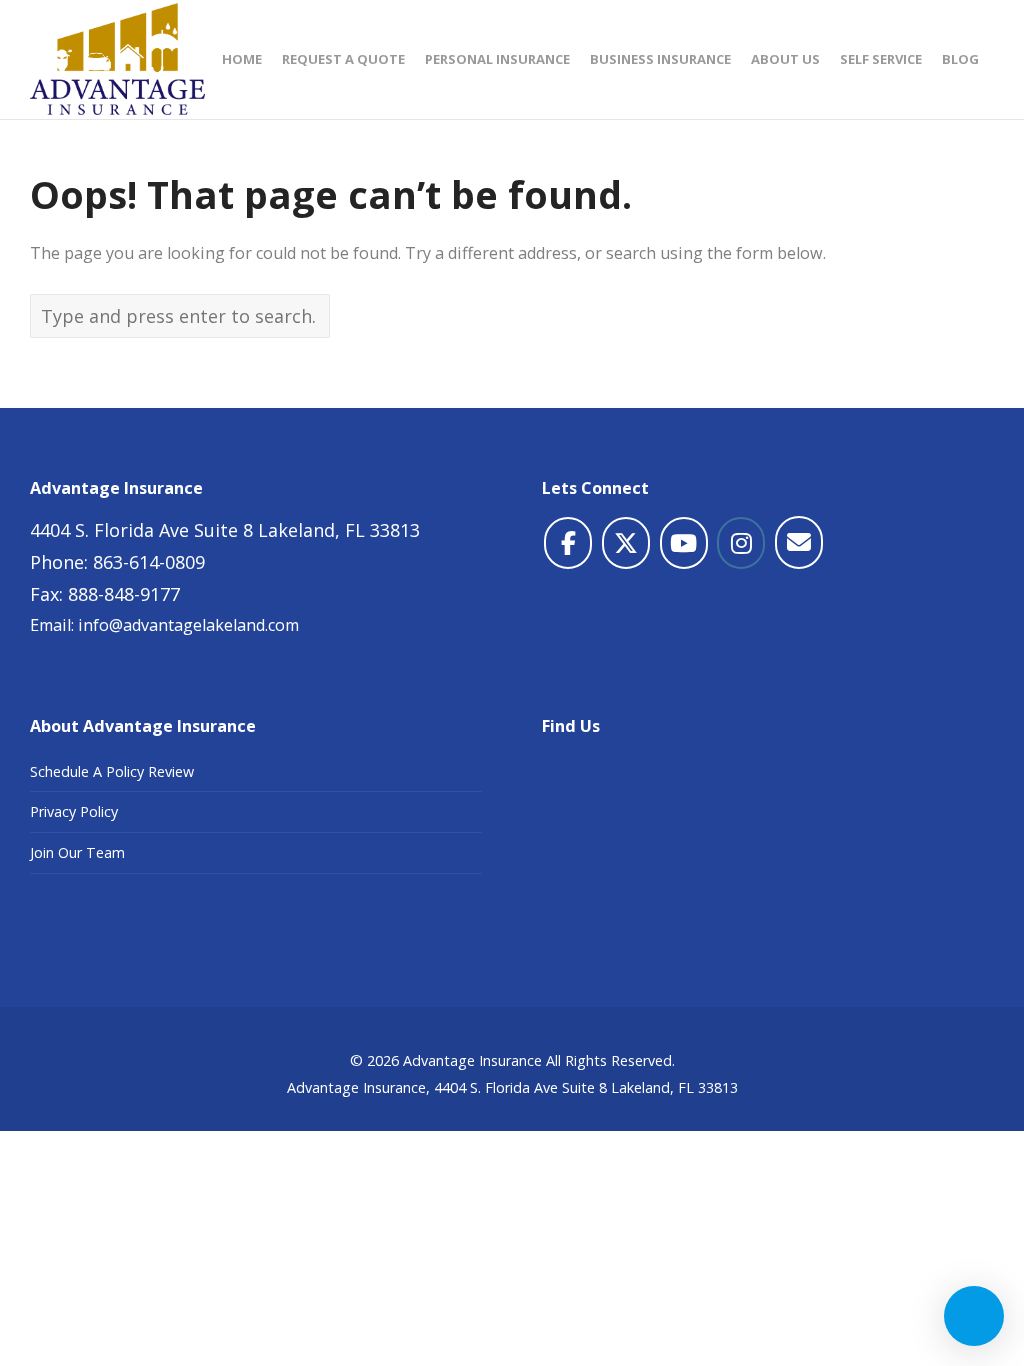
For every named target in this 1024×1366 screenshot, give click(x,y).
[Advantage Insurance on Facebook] (568, 543)
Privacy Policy (74, 811)
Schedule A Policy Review (112, 771)
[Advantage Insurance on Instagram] (741, 543)
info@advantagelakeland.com (188, 625)
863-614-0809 (149, 562)
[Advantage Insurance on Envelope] (799, 542)
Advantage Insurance (472, 1060)
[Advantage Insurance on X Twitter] (626, 543)
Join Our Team (77, 852)
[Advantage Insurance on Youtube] (684, 543)
